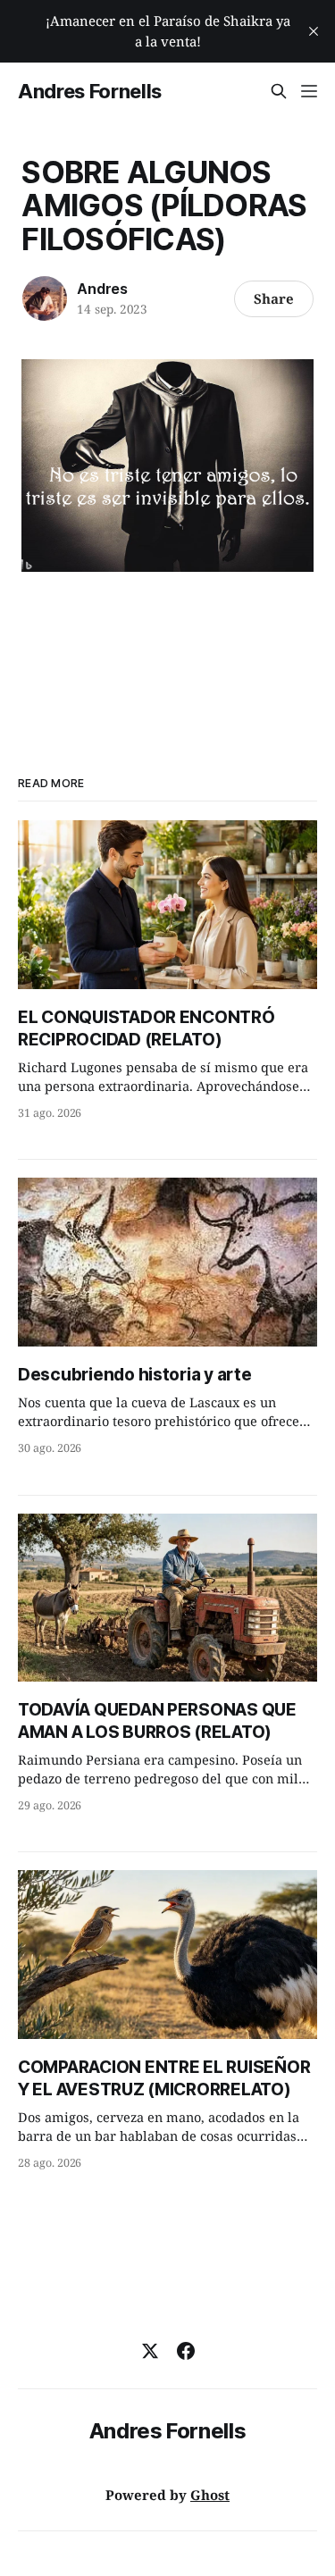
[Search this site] (279, 91)
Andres (102, 289)
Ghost (210, 2495)
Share (274, 298)
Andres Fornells (90, 91)
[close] (314, 31)
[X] (150, 2351)
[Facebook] (186, 2351)
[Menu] (309, 91)
